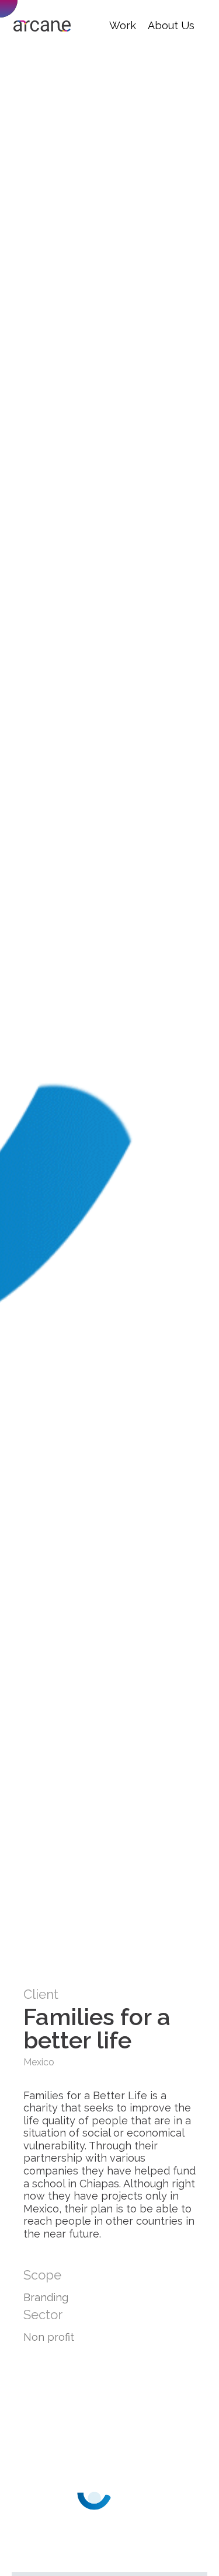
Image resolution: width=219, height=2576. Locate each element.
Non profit (49, 2337)
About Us (171, 25)
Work (123, 25)
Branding (46, 2297)
